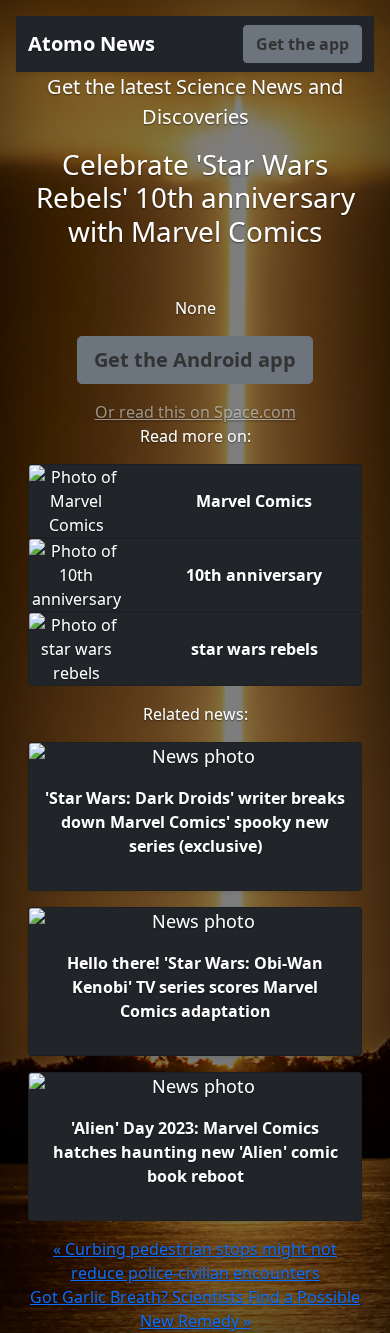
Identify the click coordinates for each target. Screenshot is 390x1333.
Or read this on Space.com (195, 412)
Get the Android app (195, 359)
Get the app (302, 44)
